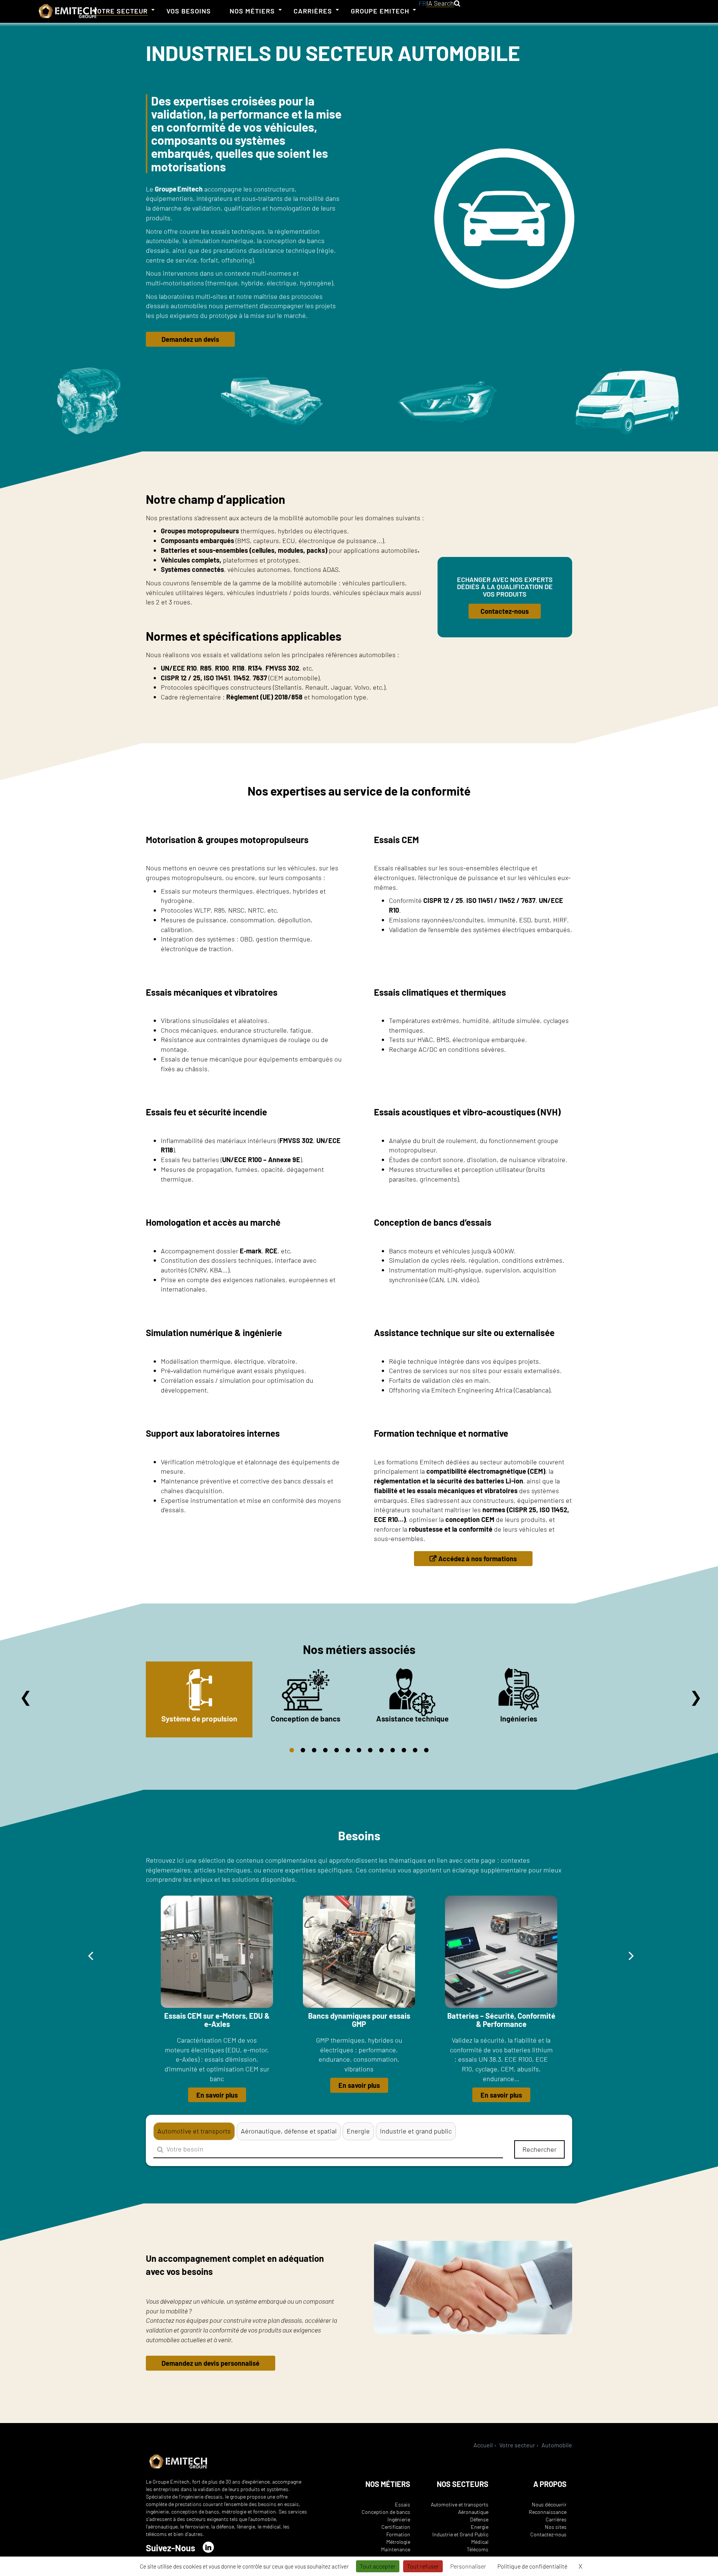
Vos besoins (189, 11)
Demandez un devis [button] (190, 339)
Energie (480, 2527)
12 (415, 1750)
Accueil (483, 2445)
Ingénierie (399, 2519)
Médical (480, 2542)
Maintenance (396, 2549)
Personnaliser (468, 2566)
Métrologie (398, 2542)
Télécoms (478, 2549)
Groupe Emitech (380, 11)
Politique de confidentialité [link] (532, 2566)
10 (393, 1750)
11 (404, 1750)
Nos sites (556, 2527)
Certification (396, 2527)
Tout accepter (378, 2566)
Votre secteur (120, 11)
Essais (403, 2504)
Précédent (26, 1697)
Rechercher (539, 2149)
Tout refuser (423, 2566)
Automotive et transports (460, 2504)
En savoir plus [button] (217, 2095)
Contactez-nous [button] (505, 611)
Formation (398, 2534)
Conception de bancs (386, 2512)
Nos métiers (252, 11)
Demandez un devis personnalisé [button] (211, 2363)
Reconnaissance (548, 2512)
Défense (479, 2519)
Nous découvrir (549, 2504)
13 (426, 1750)
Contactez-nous (548, 2534)
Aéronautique (473, 2512)
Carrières (313, 11)
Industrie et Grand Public (460, 2534)
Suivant (696, 1697)
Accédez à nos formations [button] (478, 1559)
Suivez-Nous (171, 2548)
